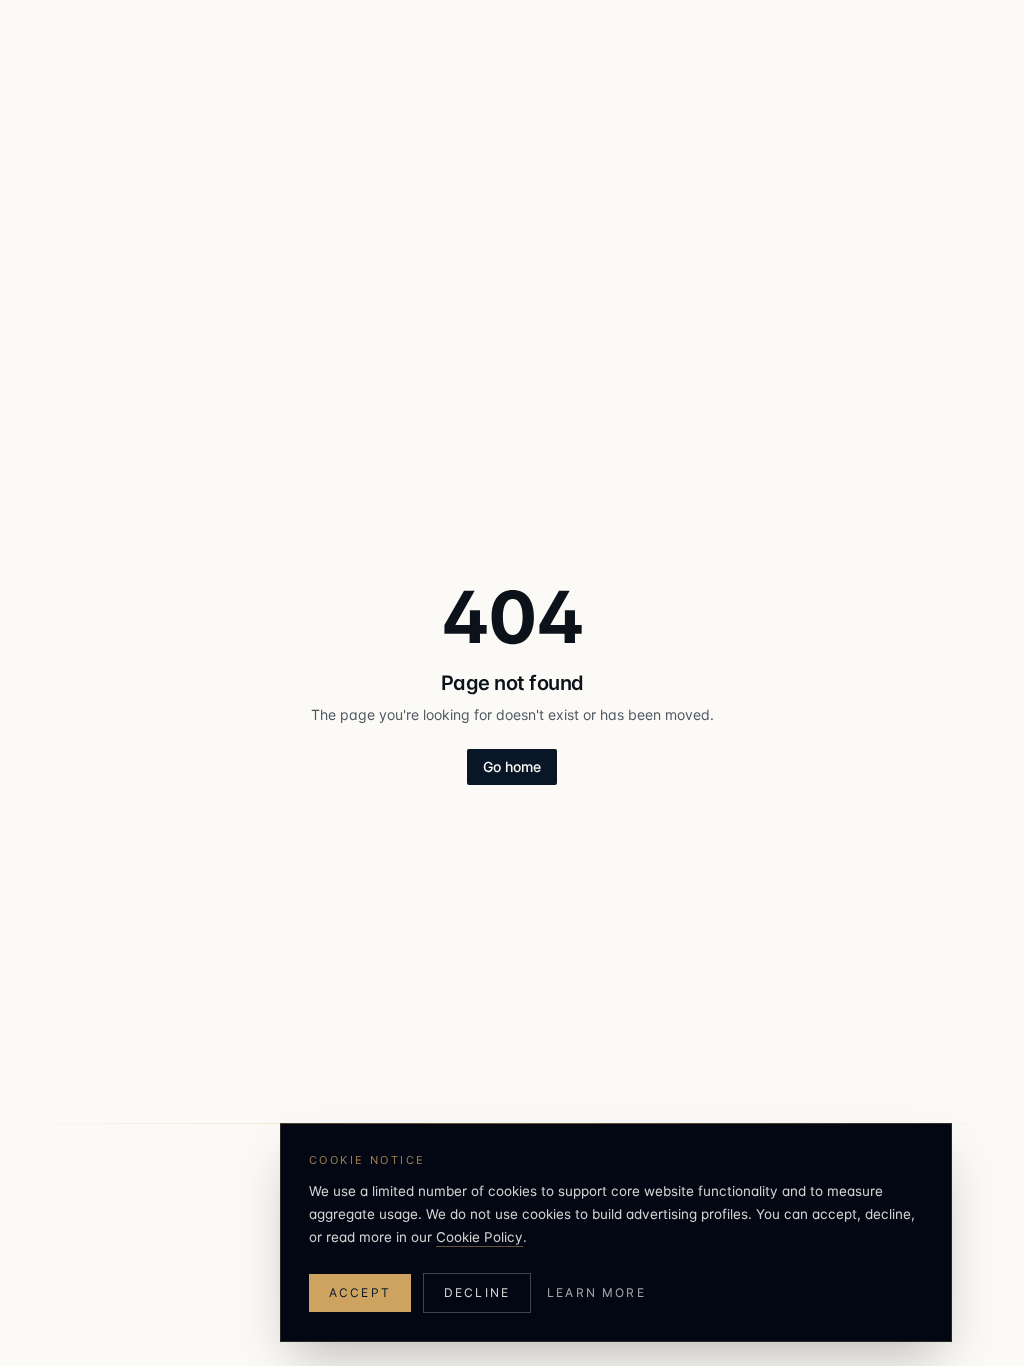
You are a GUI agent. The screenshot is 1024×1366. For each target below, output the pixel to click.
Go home (512, 766)
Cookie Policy (479, 1237)
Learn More (596, 1292)
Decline (477, 1292)
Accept (360, 1292)
